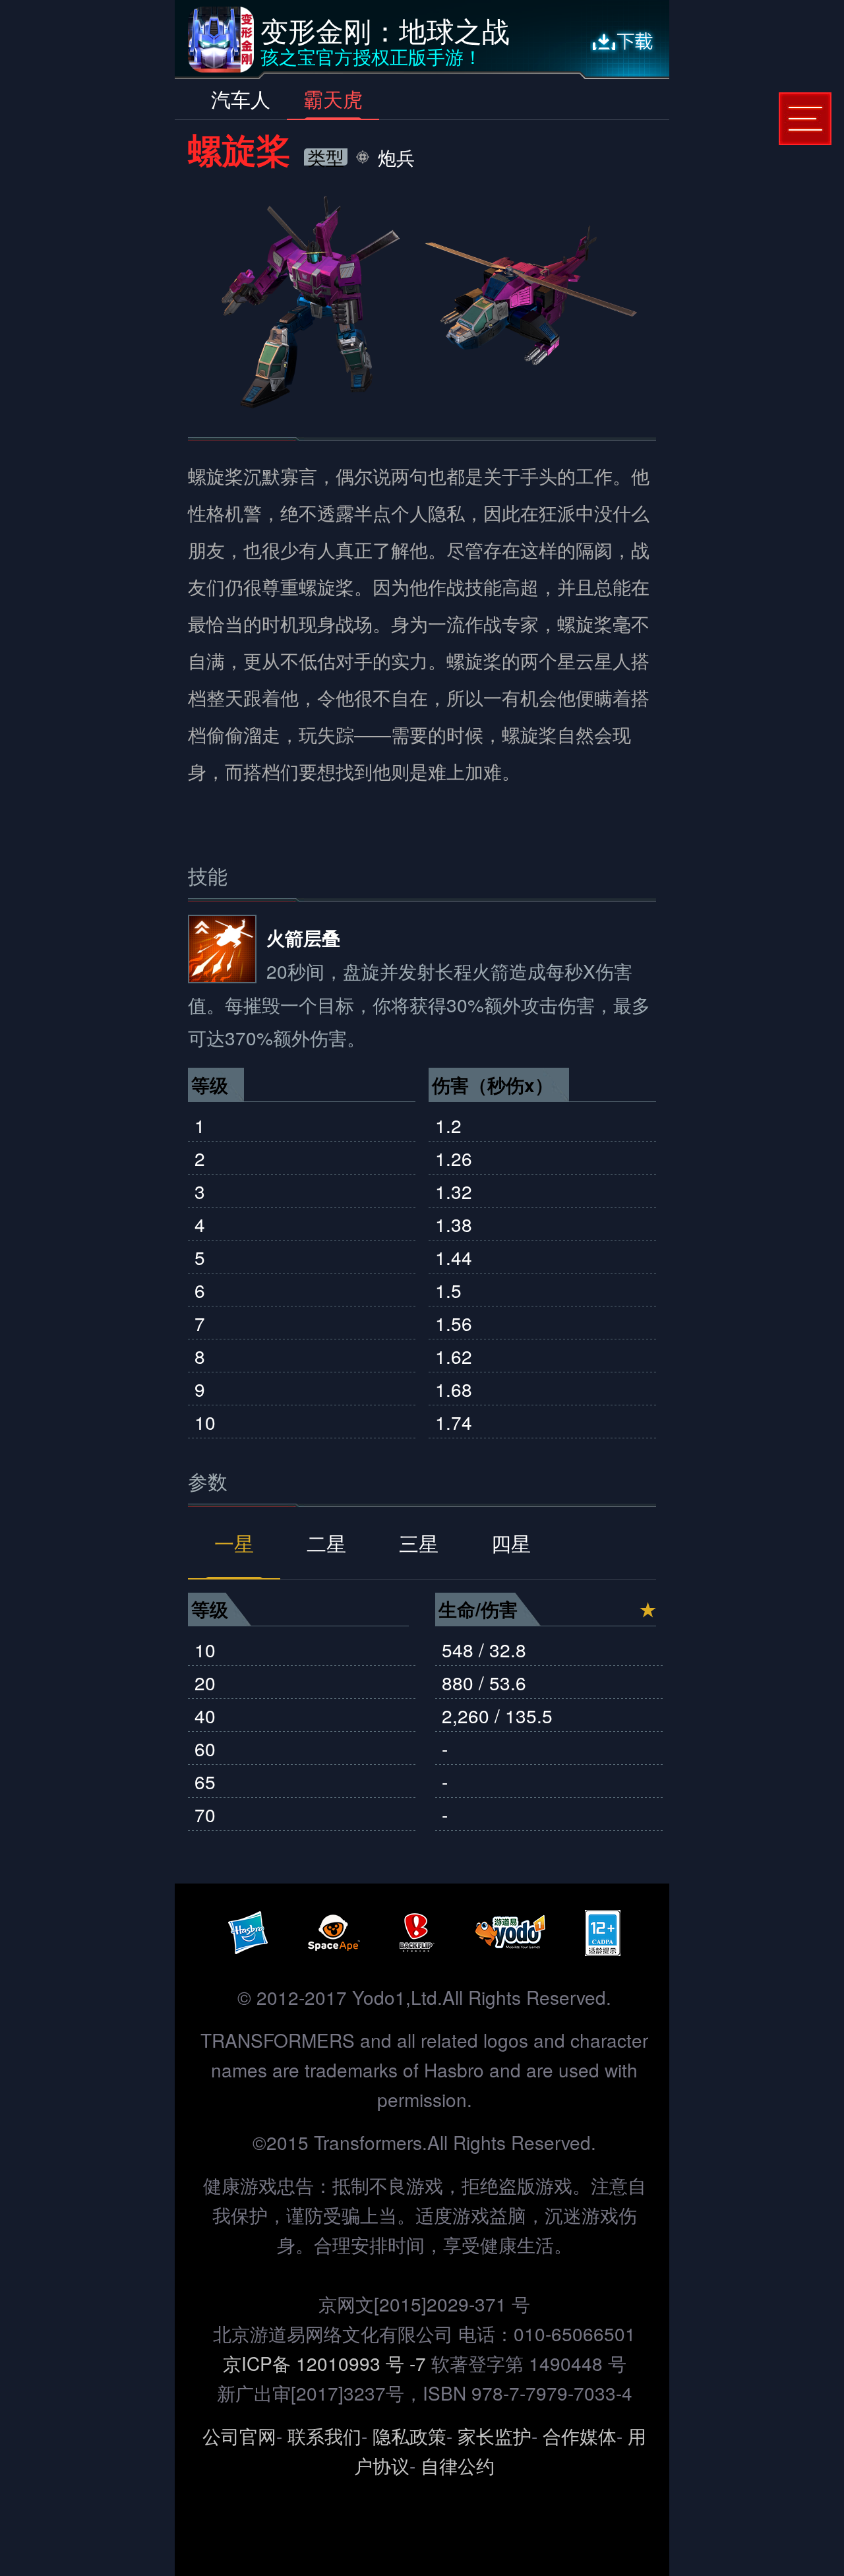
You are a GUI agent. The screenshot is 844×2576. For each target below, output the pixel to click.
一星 (234, 1543)
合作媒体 (580, 2436)
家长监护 (495, 2436)
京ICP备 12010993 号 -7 (327, 2363)
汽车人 (241, 99)
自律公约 (458, 2465)
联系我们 (324, 2436)
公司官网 (239, 2436)
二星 (326, 1543)
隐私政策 (409, 2436)
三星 (419, 1543)
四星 (511, 1543)
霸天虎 (333, 99)
